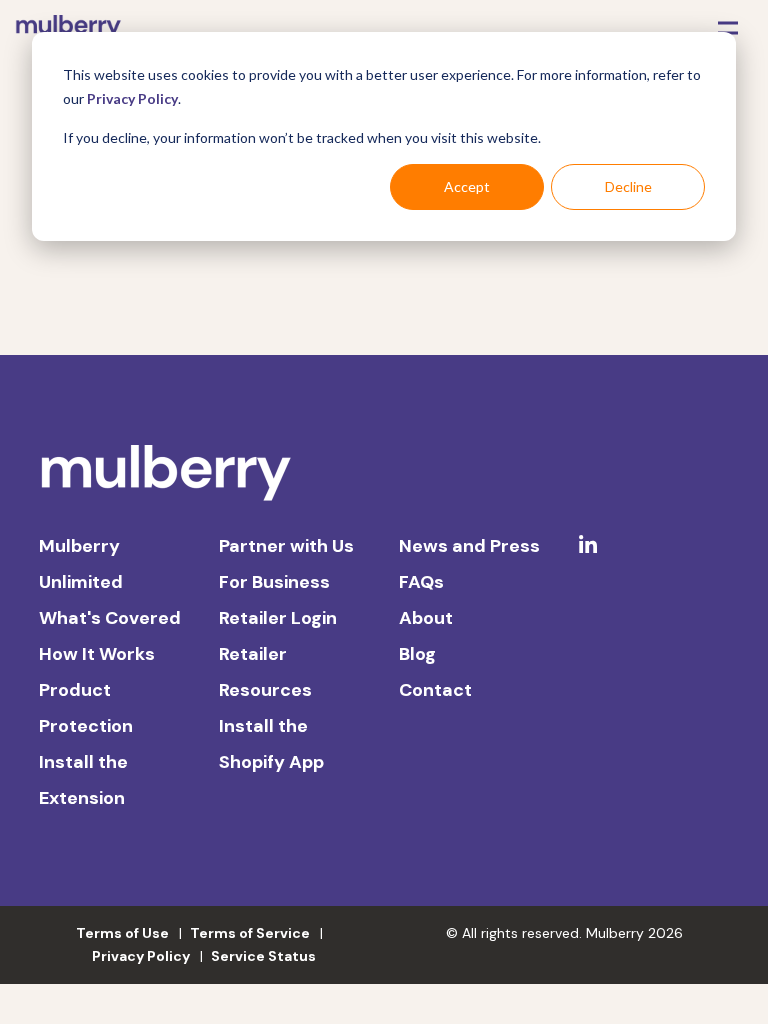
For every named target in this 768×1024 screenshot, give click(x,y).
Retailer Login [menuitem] (278, 618)
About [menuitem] (426, 618)
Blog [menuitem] (417, 654)
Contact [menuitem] (435, 690)
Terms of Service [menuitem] (250, 933)
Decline (628, 186)
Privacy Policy (132, 98)
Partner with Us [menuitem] (286, 546)
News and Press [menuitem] (469, 546)
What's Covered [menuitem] (110, 618)
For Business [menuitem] (274, 582)
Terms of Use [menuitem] (122, 933)
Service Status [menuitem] (263, 956)
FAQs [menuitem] (421, 582)
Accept (467, 186)
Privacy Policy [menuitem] (141, 956)
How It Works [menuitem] (97, 654)
